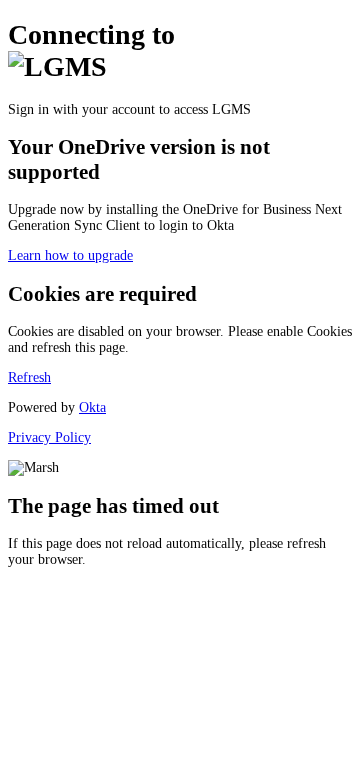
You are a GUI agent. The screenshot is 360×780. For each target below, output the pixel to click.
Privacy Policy (49, 437)
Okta (92, 407)
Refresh (29, 377)
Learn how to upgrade (70, 255)
